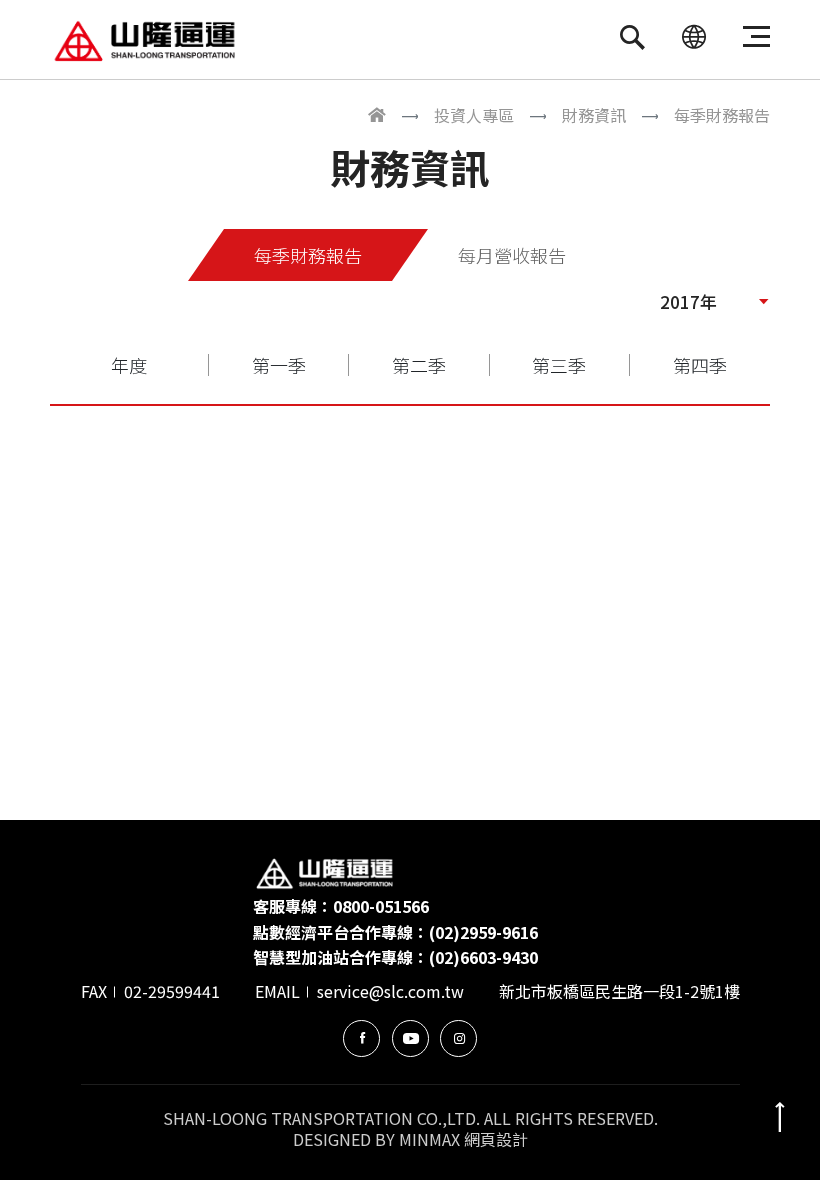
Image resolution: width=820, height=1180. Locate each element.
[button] (715, 301)
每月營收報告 (512, 255)
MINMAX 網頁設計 (463, 1139)
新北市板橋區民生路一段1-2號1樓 (619, 991)
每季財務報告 (308, 255)
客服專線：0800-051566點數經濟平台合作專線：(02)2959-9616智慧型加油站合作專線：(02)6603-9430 (395, 931)
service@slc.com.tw (390, 991)
